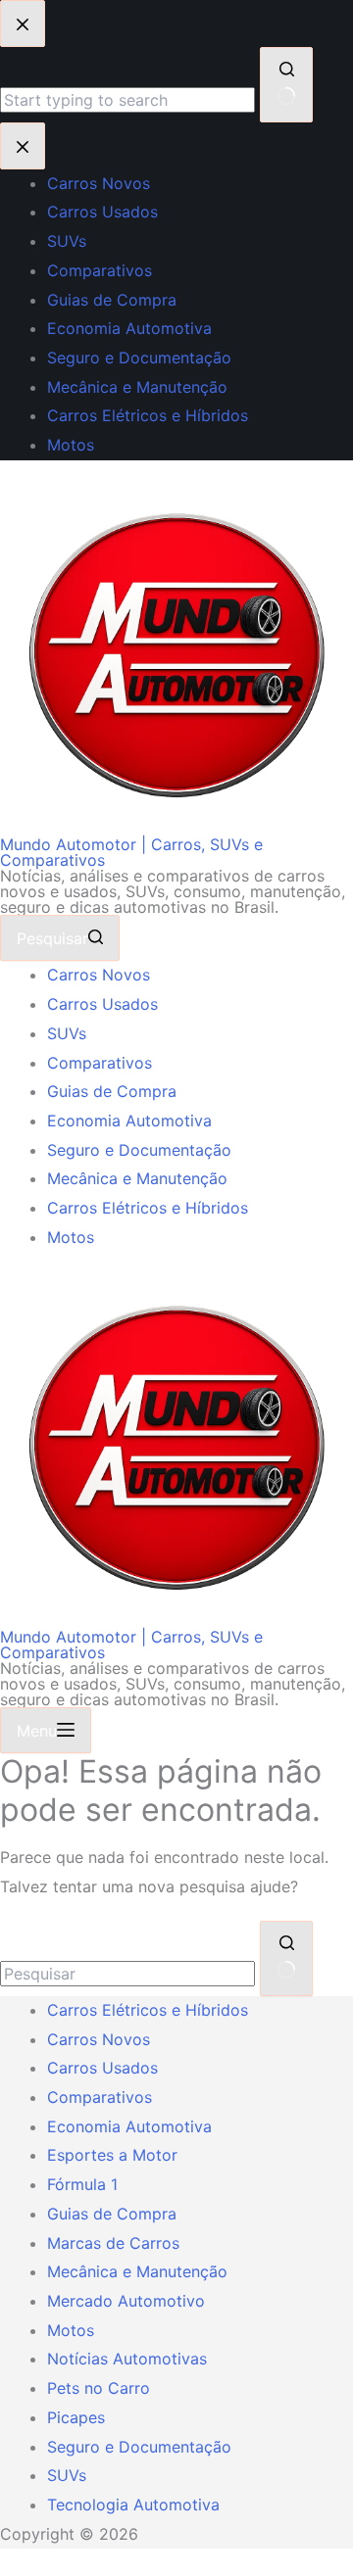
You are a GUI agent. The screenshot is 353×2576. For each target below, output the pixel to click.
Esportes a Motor (112, 2155)
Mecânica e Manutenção (137, 1178)
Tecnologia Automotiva (133, 2504)
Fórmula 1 (82, 2184)
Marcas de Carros (113, 2243)
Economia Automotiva (129, 1121)
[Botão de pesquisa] (286, 1958)
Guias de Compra (112, 1091)
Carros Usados (102, 1004)
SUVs (67, 1033)
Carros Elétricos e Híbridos (148, 1208)
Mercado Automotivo (126, 2301)
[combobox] (127, 1974)
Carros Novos (99, 975)
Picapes (76, 2417)
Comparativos (100, 1063)
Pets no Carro (99, 2388)
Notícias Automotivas (127, 2359)
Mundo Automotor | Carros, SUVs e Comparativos (131, 852)
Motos (71, 1237)
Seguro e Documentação (139, 1150)
